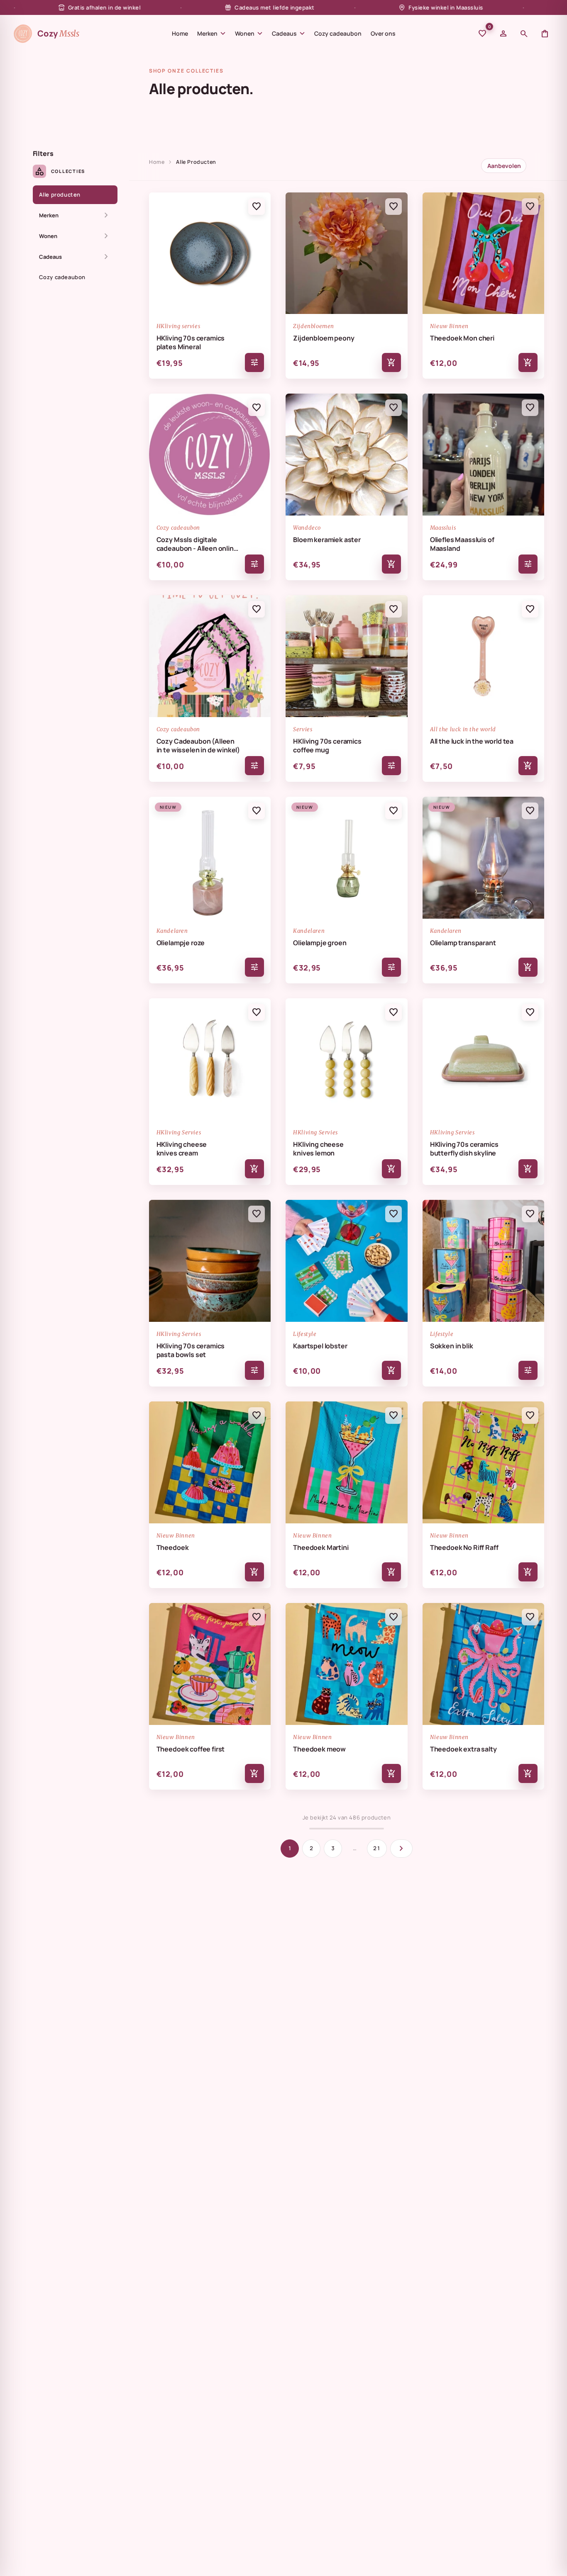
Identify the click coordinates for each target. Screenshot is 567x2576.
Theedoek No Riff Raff (464, 1548)
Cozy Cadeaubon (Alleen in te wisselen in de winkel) (198, 746)
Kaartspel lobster (320, 1346)
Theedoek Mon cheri (462, 338)
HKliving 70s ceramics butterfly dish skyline (464, 1149)
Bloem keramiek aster (327, 540)
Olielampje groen (320, 943)
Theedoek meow (319, 1749)
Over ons (383, 33)
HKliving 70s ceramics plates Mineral (191, 343)
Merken (211, 34)
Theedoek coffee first (191, 1749)
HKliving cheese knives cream (182, 1149)
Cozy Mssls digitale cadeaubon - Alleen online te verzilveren (197, 544)
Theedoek (173, 1548)
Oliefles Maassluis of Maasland (462, 544)
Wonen (249, 34)
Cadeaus (288, 34)
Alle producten (60, 195)
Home (180, 33)
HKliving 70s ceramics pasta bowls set (191, 1350)
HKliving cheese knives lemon (318, 1149)
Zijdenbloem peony (324, 338)
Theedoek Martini (321, 1548)
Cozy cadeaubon (338, 33)
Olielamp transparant (463, 943)
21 (377, 1848)
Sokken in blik (452, 1346)
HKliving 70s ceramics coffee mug (327, 746)
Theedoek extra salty (463, 1749)
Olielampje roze (181, 943)
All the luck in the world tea (472, 741)
